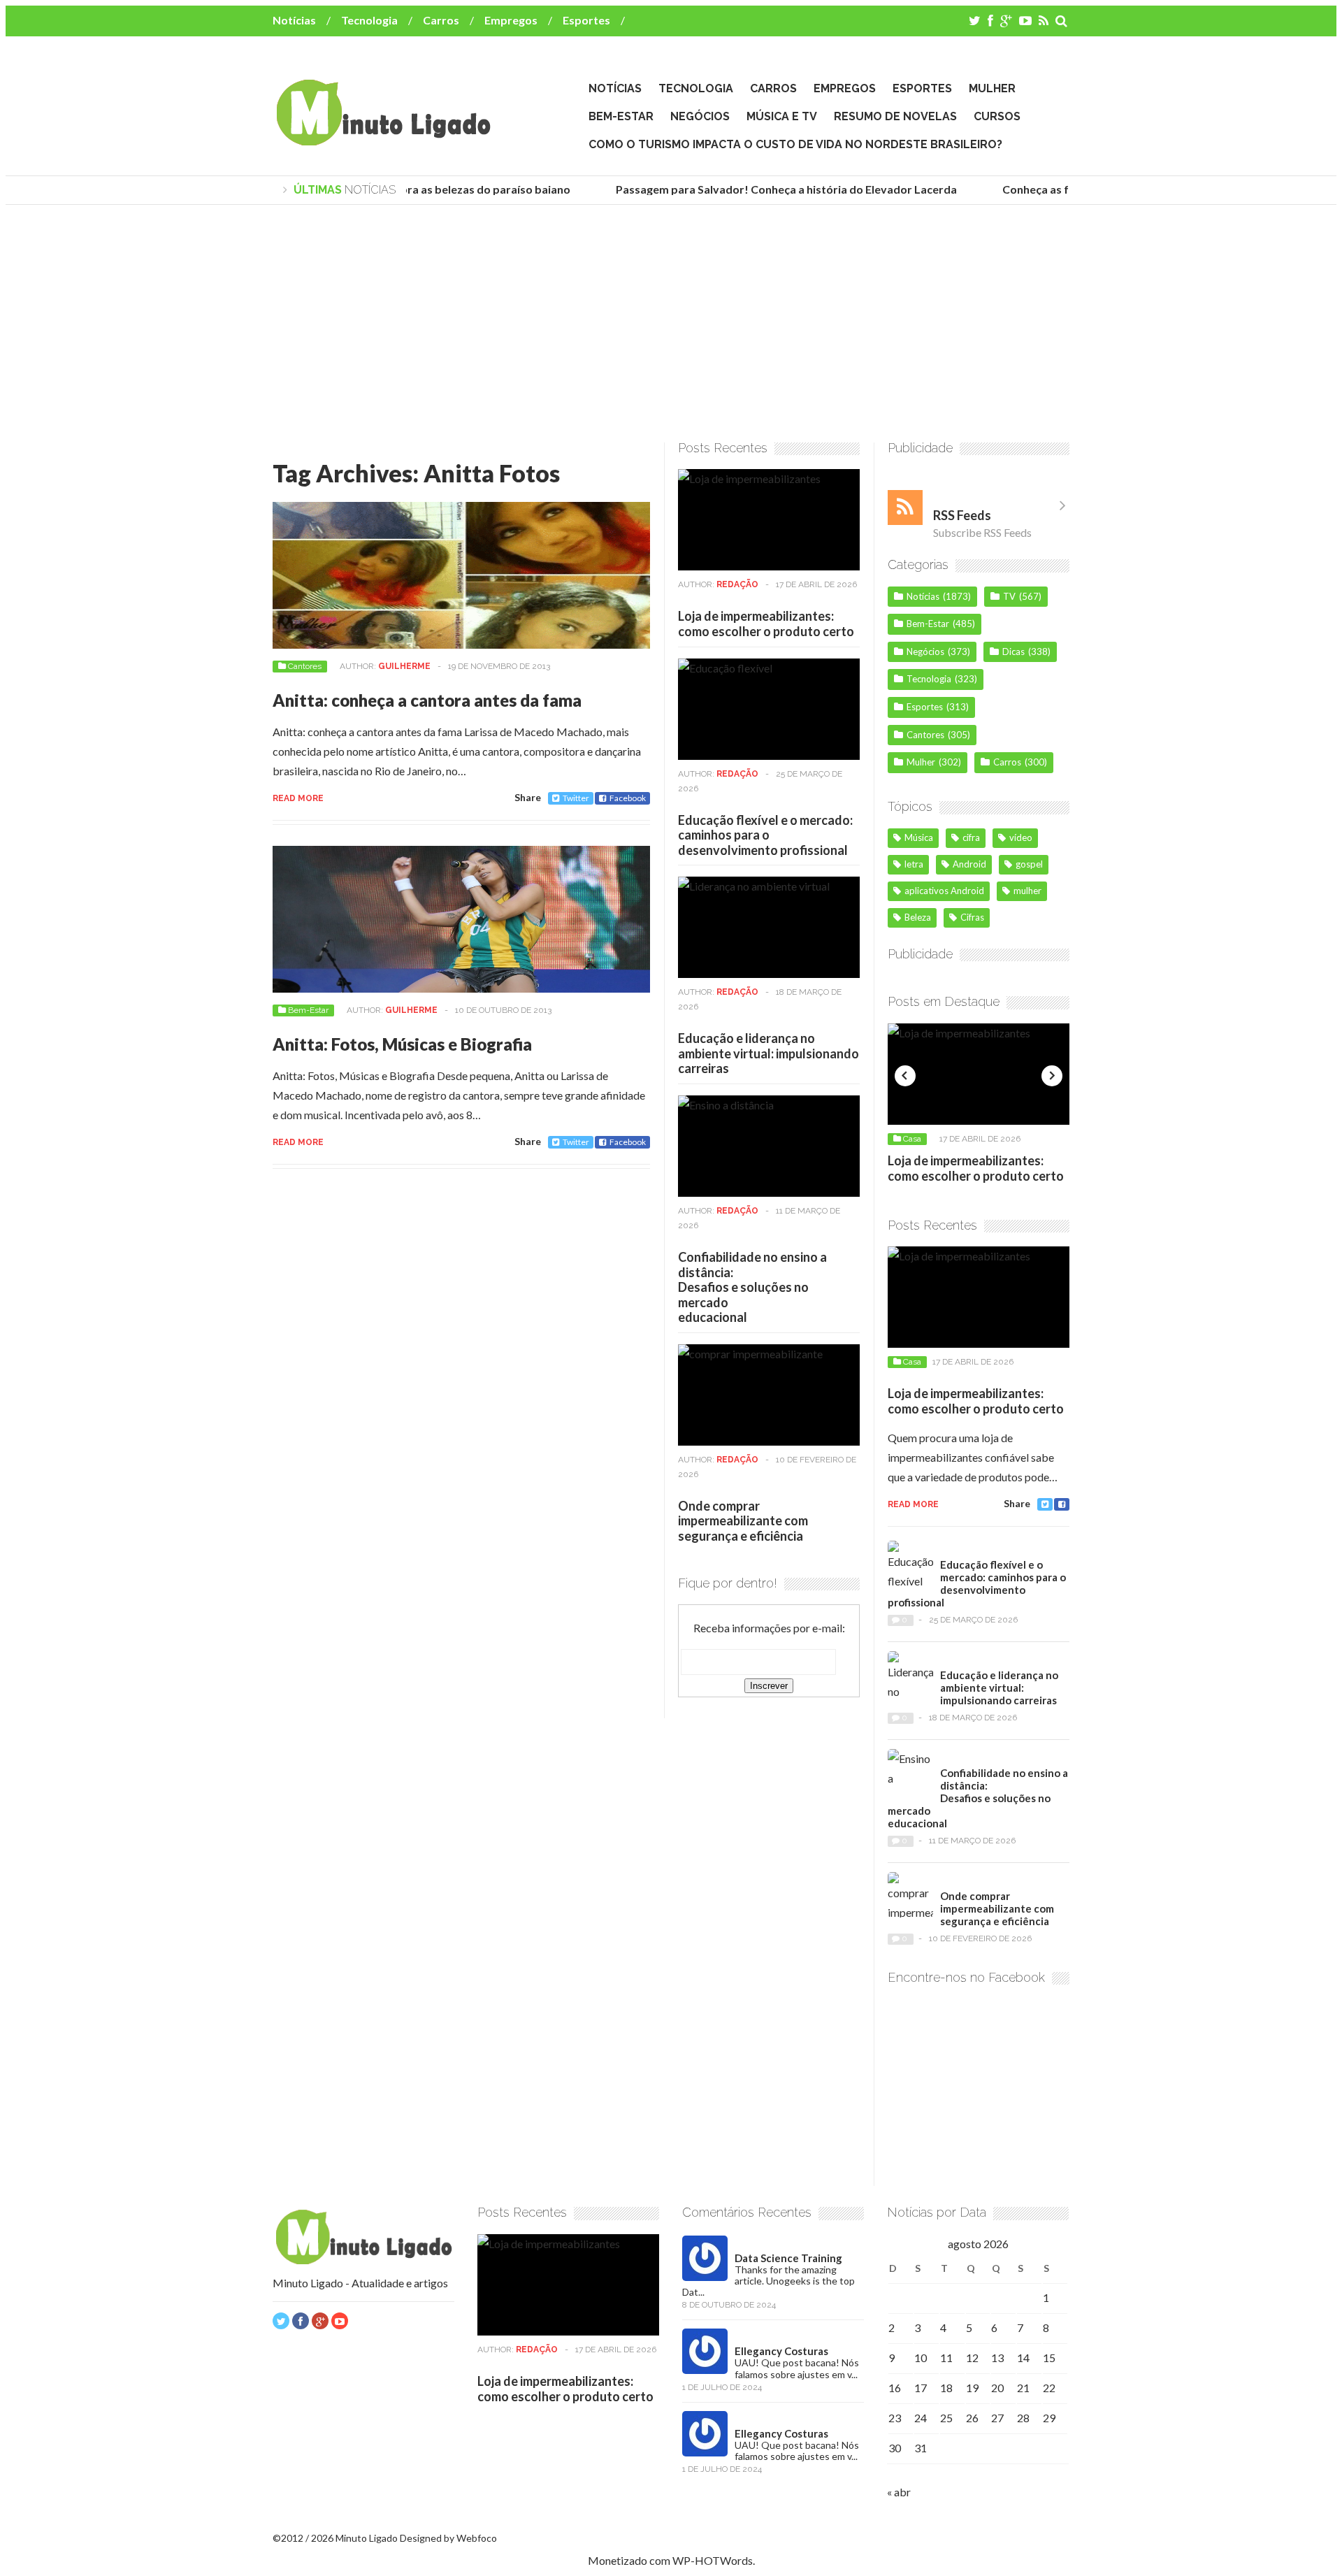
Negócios (700, 116)
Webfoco (477, 2538)
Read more (298, 798)
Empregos (511, 20)
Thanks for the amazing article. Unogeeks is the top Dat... (769, 2281)
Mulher (992, 88)
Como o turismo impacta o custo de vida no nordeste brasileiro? (795, 144)
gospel (1029, 864)
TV (1009, 596)
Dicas (1013, 652)
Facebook (628, 798)
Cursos (997, 116)
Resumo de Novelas (895, 116)
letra (914, 864)
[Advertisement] (671, 324)
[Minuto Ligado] (383, 139)
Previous (905, 1076)
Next (1052, 1076)
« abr (899, 2492)
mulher (1027, 891)
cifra (971, 837)
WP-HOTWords (713, 2560)
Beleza (918, 917)
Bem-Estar (621, 116)
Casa (912, 1139)
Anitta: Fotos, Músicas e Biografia (402, 1044)
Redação (737, 584)
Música (919, 837)
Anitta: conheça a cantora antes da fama (427, 700)
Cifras (972, 917)
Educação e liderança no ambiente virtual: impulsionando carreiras (769, 1053)
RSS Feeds (962, 515)
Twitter (576, 798)
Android (969, 864)
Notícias (294, 20)
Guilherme (404, 666)
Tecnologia (369, 20)
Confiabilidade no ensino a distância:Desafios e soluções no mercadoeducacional (752, 1287)
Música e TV (782, 116)
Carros (441, 20)
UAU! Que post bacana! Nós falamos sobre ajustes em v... (797, 2368)
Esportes (586, 20)
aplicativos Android (944, 891)
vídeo (1021, 837)
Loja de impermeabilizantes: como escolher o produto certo (766, 624)
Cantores (305, 666)
